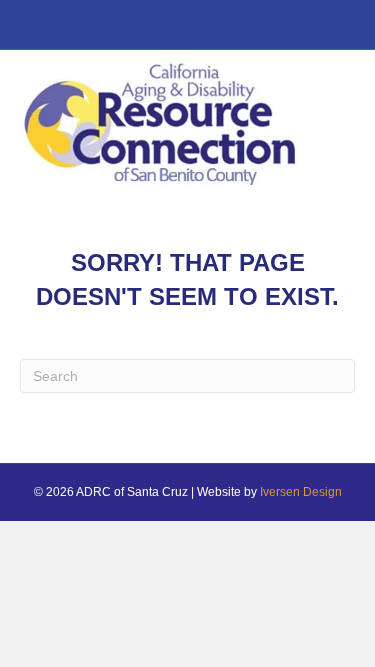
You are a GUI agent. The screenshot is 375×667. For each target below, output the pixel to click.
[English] (30, 28)
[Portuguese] (74, 28)
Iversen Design (301, 492)
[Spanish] (52, 28)
